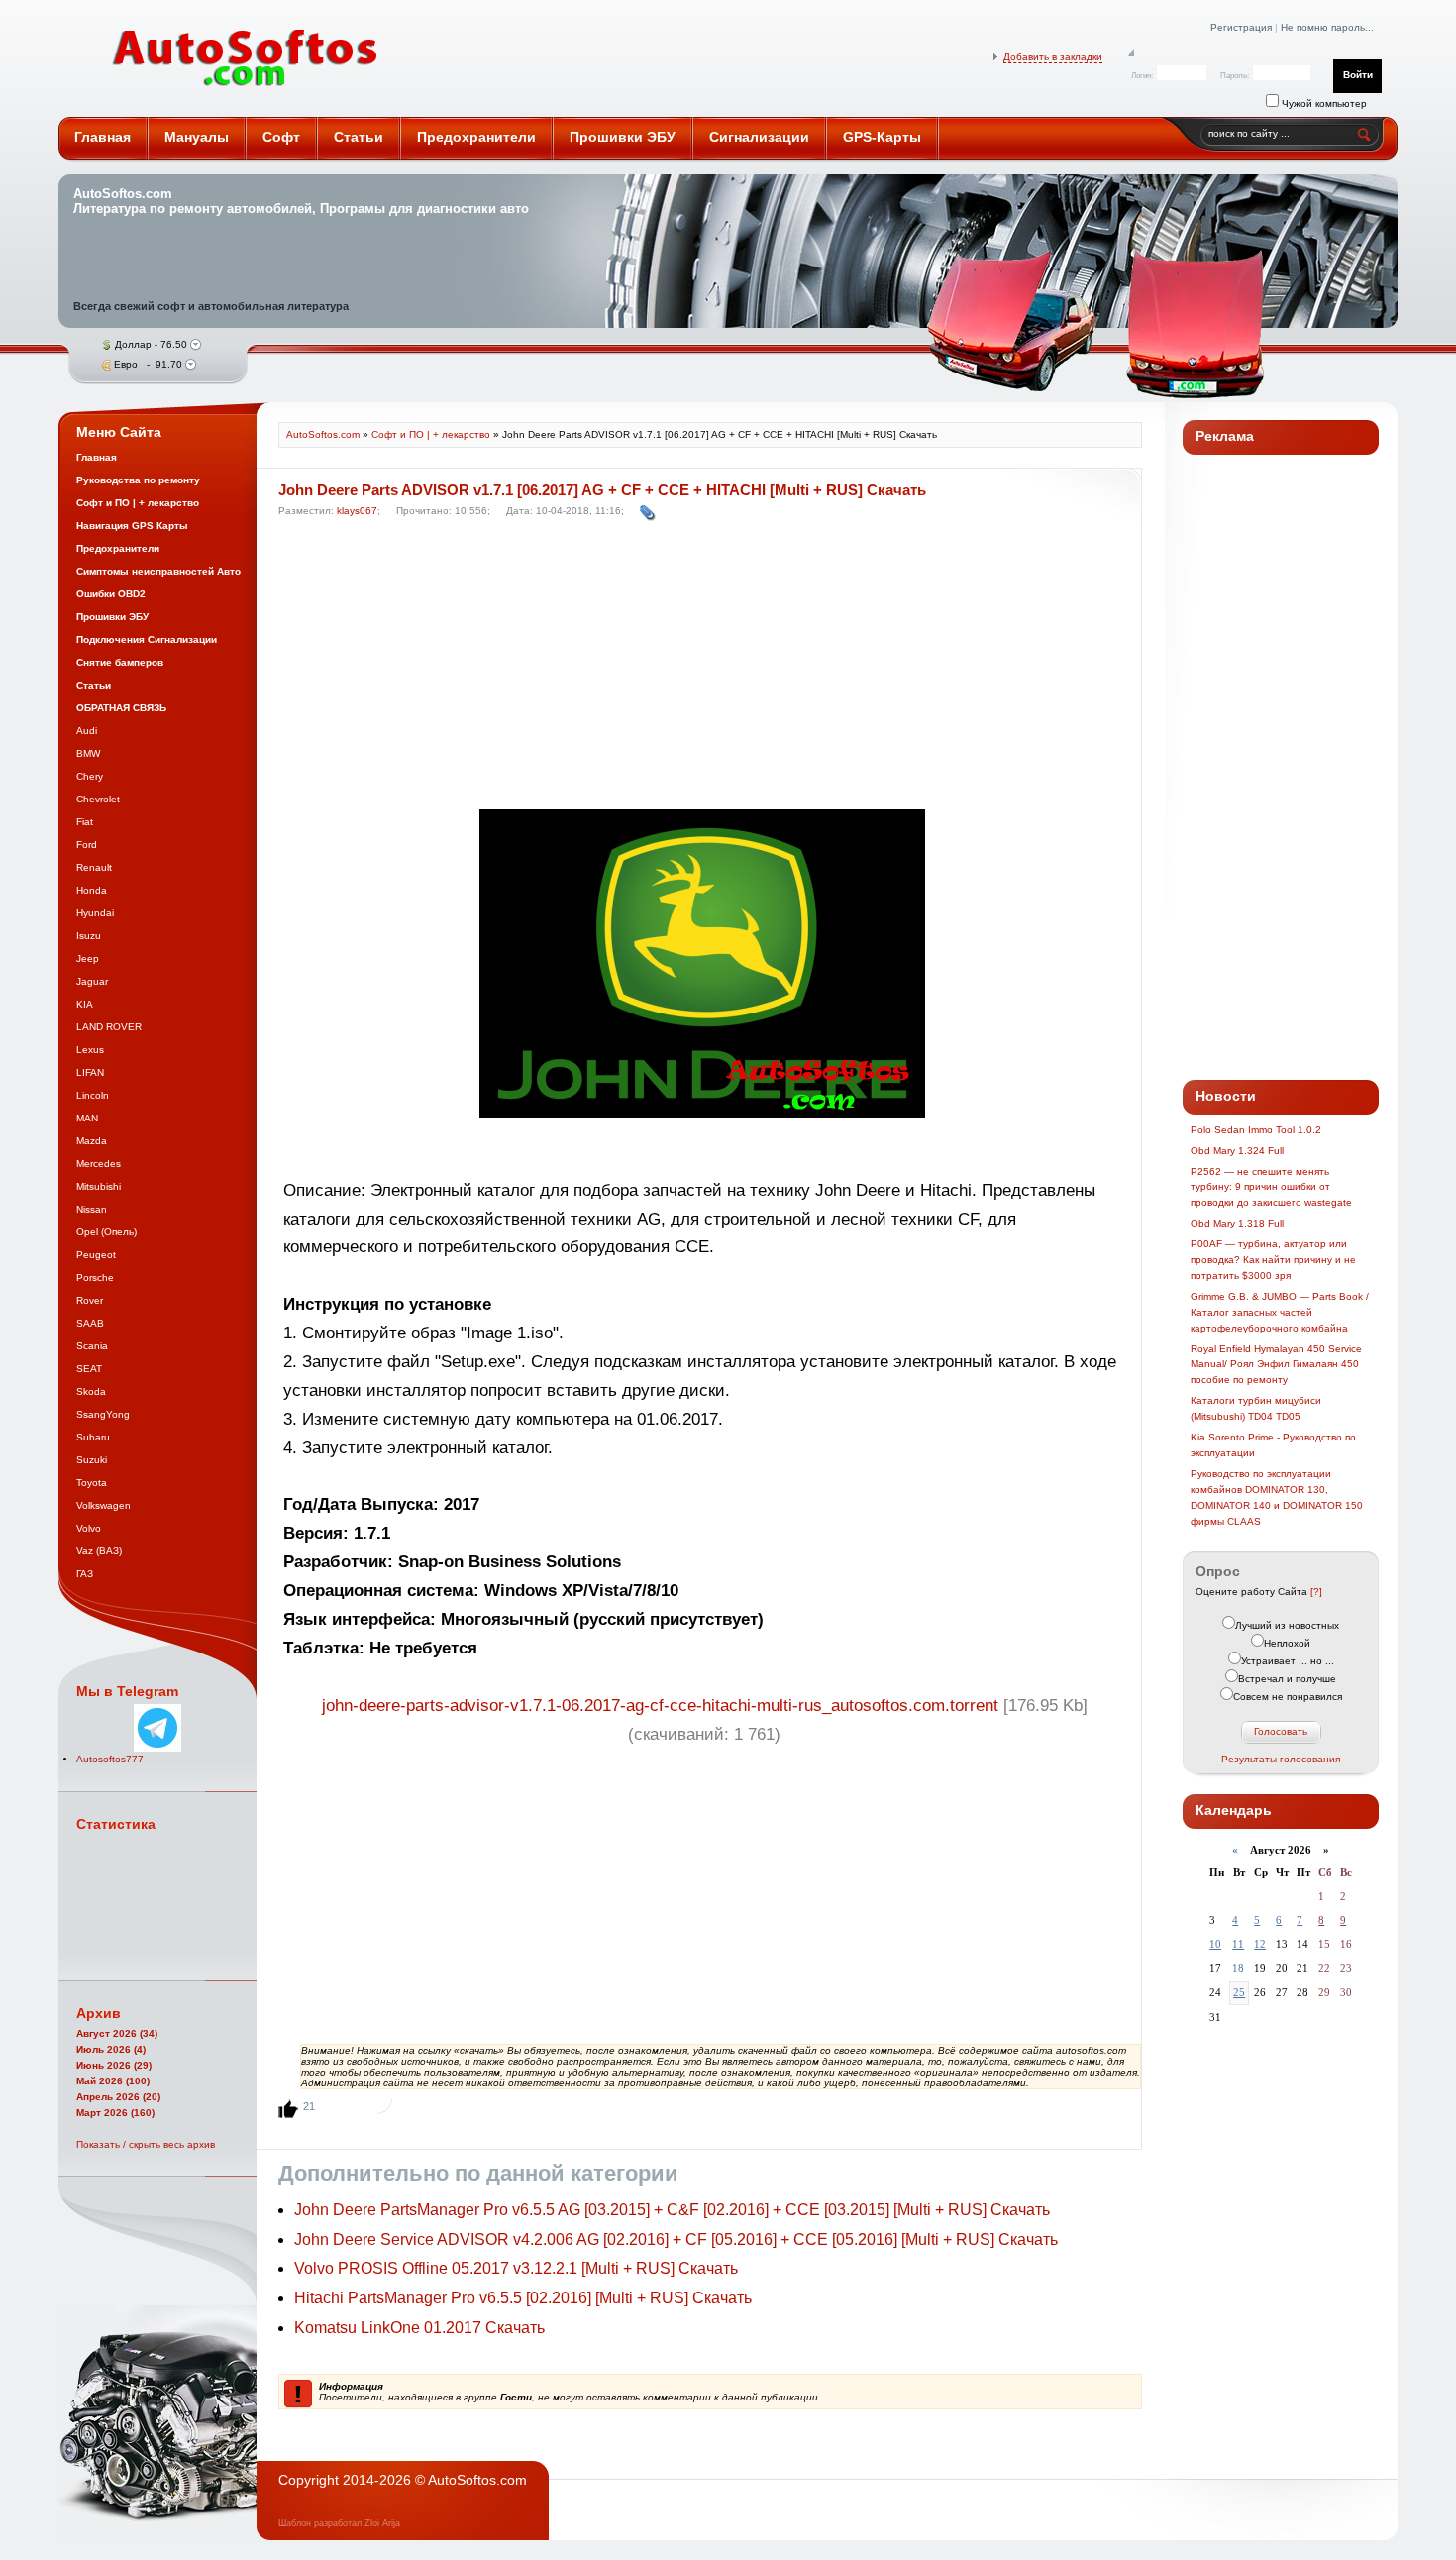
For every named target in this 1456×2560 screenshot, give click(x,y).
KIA (85, 1004)
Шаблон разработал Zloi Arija (339, 2523)
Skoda (91, 1391)
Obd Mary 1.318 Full (1237, 1223)
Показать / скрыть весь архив (146, 2144)
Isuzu (89, 936)
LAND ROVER (109, 1027)
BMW (88, 753)
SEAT (89, 1369)
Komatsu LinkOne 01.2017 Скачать (419, 2328)
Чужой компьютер (1323, 104)
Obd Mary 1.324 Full (1237, 1151)
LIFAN (90, 1072)
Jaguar (92, 981)
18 (1238, 1968)
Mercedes (99, 1164)
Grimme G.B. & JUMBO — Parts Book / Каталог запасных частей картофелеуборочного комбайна (1280, 1312)
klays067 (357, 511)
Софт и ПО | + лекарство (431, 434)
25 (1239, 1992)
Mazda (92, 1141)
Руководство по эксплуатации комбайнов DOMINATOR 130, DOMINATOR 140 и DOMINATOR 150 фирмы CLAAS (1277, 1497)
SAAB (90, 1323)
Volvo (89, 1528)
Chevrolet (98, 799)
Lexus (90, 1050)
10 (1215, 1944)
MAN (87, 1118)
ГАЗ (85, 1574)
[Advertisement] (705, 669)
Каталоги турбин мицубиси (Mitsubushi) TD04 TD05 (1256, 1408)
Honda (92, 890)
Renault (94, 867)
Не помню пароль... (1327, 27)
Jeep (88, 959)
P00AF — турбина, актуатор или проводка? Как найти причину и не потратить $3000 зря (1273, 1260)
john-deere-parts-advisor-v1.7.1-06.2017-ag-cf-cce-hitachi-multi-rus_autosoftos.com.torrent (660, 1706)
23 (1346, 1968)
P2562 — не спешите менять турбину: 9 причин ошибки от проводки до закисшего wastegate (1271, 1187)
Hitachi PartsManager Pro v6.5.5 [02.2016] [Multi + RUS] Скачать (523, 2298)
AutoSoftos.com (246, 58)
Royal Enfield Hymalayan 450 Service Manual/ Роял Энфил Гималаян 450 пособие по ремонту (1276, 1365)
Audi (87, 731)
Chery (90, 776)
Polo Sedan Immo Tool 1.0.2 (1256, 1130)
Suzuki (92, 1460)
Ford (87, 845)
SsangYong (103, 1414)
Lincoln (93, 1095)
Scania (92, 1346)
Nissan (92, 1209)
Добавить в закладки (1053, 57)
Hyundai (95, 913)
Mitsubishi (99, 1186)
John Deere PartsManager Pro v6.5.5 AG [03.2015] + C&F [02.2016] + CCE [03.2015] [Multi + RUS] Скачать (672, 2210)
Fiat (85, 822)
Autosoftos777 (110, 1759)
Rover (90, 1300)
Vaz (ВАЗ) (99, 1551)
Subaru (93, 1437)
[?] (1316, 1592)
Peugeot (96, 1255)
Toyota (92, 1483)
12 (1260, 1944)
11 (1238, 1944)
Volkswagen (104, 1505)
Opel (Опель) (106, 1232)
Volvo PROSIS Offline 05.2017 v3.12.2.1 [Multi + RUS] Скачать (516, 2268)
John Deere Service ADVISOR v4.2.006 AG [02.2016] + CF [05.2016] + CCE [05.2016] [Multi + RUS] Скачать (676, 2240)
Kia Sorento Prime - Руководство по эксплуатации (1273, 1445)
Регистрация (1241, 27)
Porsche (95, 1278)
